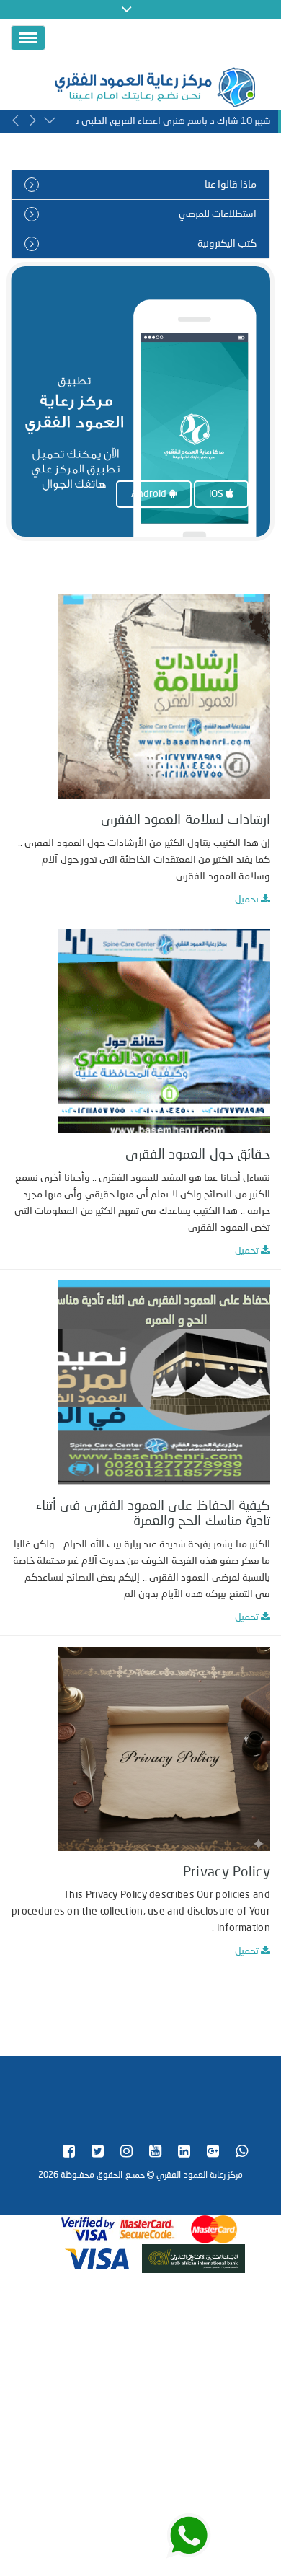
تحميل (248, 900)
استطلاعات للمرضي (218, 214)
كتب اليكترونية (227, 244)
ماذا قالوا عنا (231, 185)
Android (150, 494)
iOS (217, 494)
